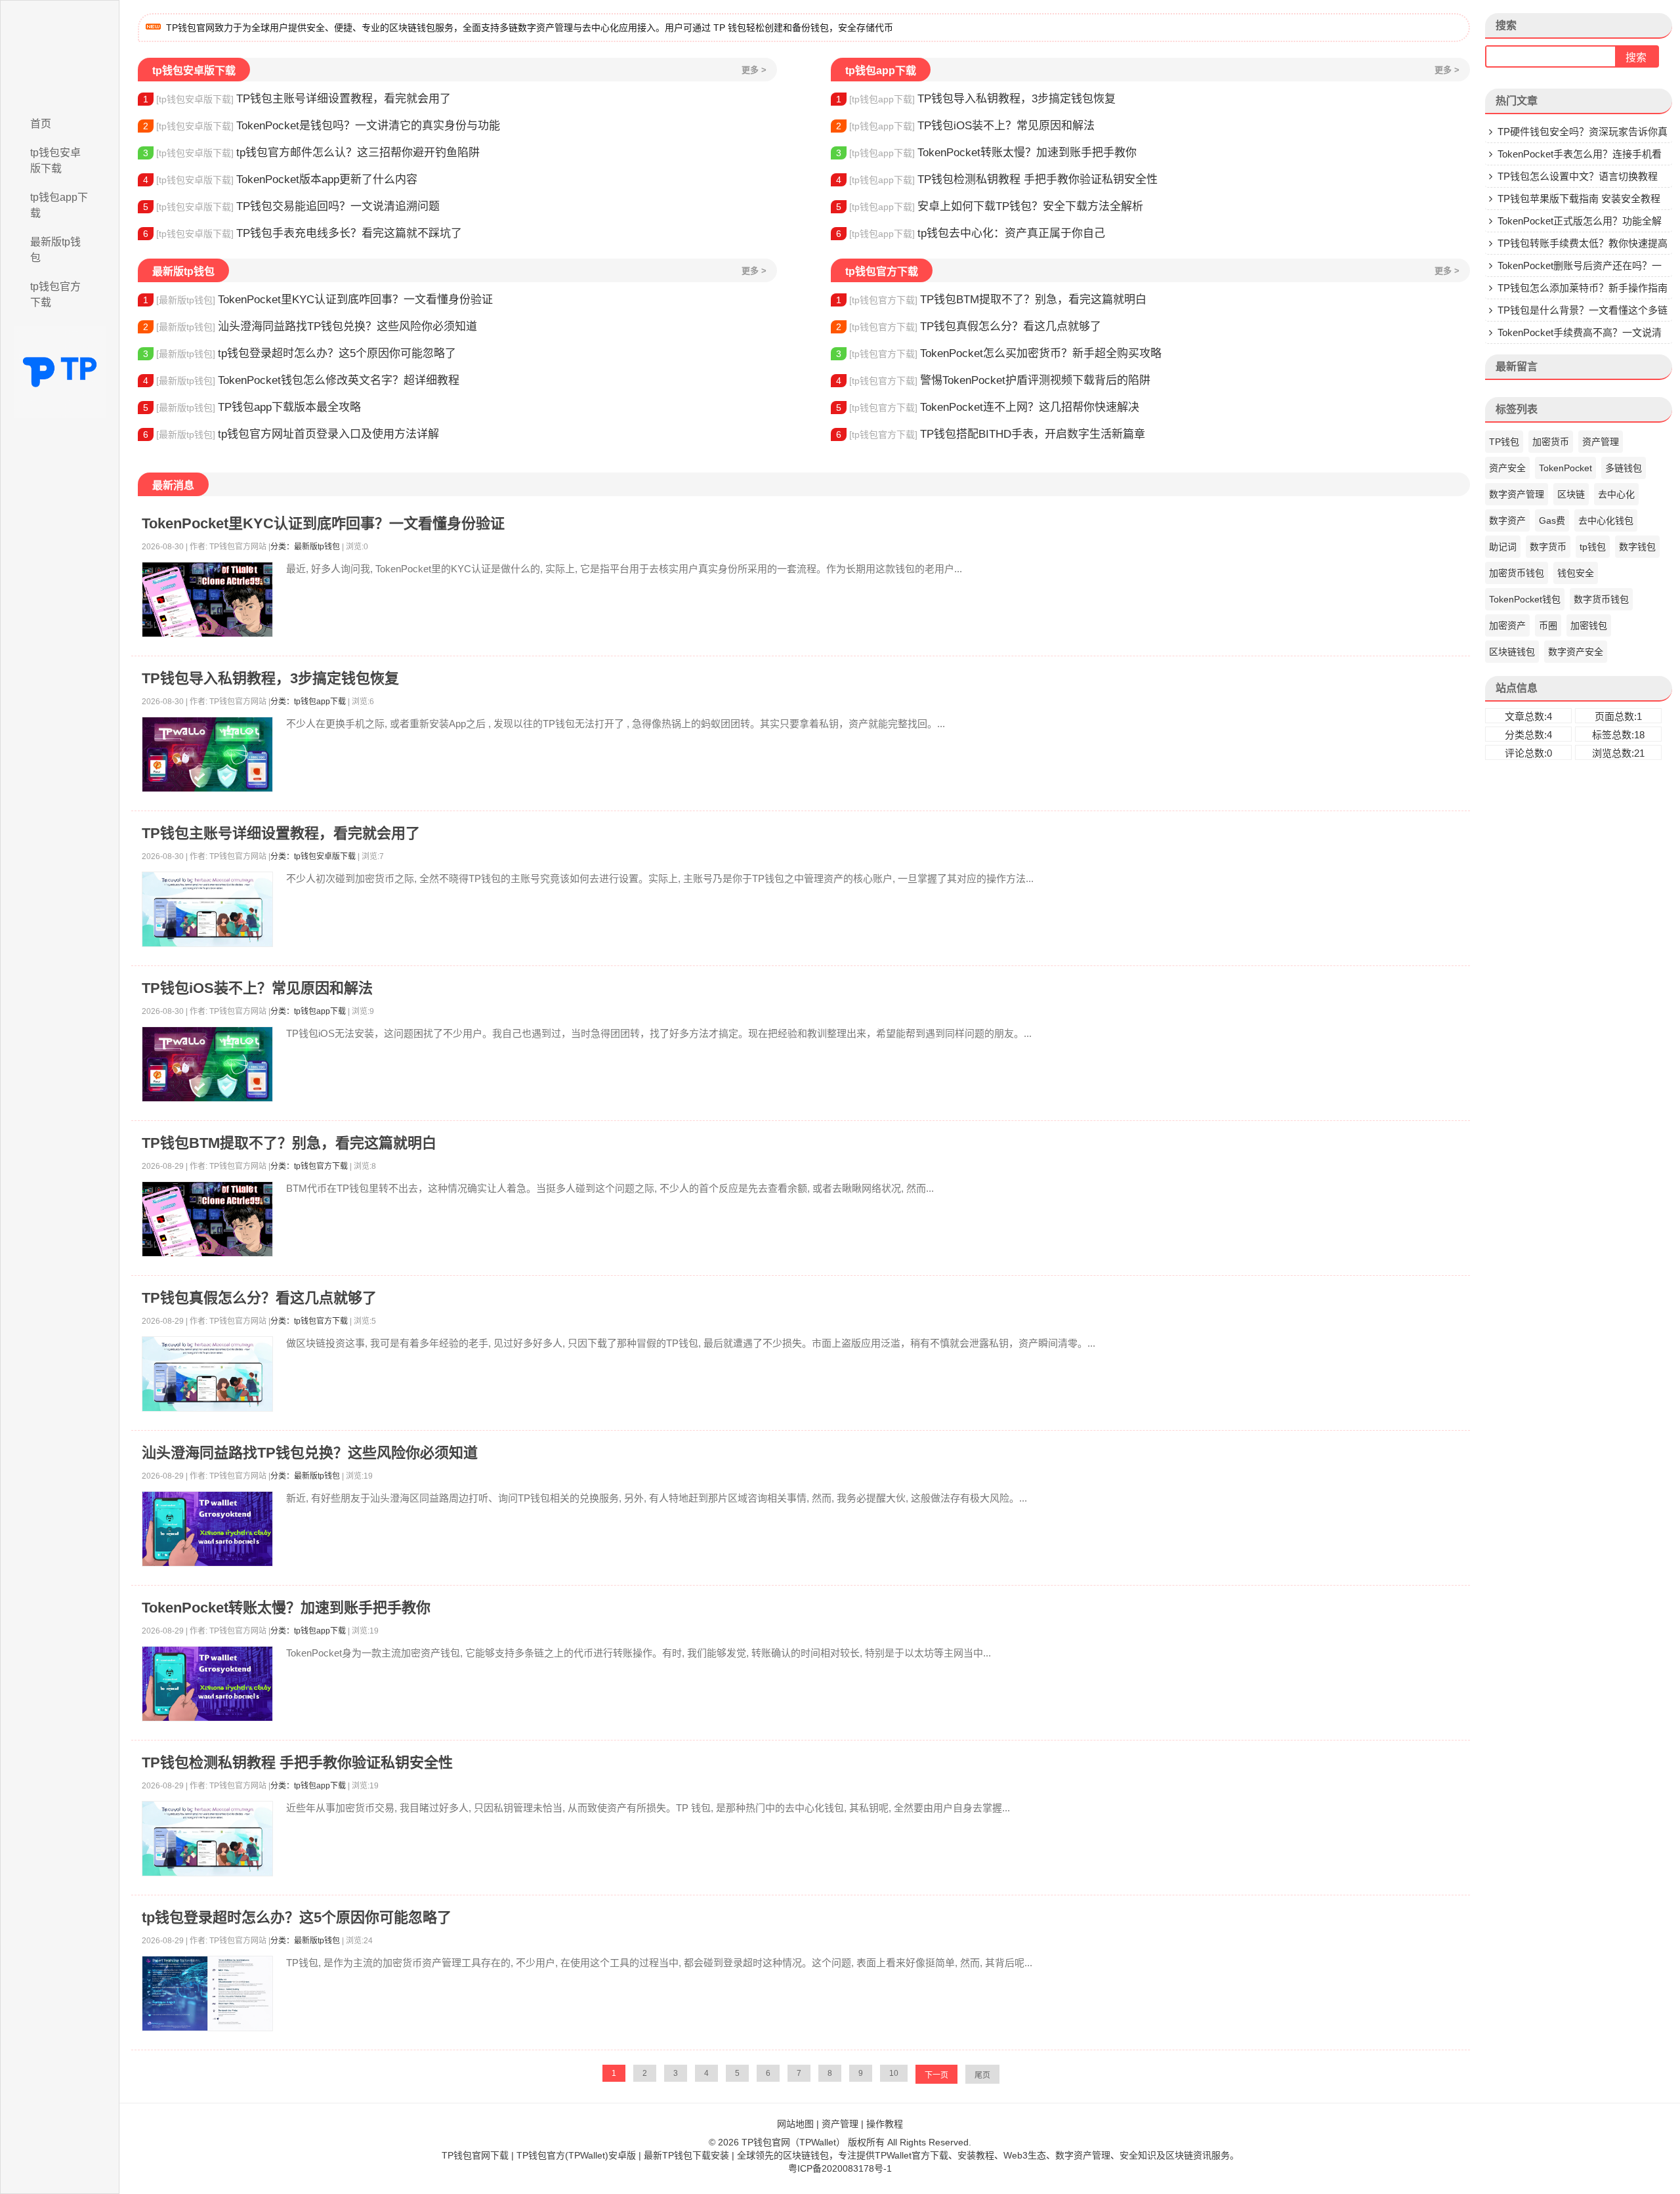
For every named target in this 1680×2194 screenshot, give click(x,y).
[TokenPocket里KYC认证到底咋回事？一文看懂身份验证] (207, 600)
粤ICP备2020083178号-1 (840, 2168)
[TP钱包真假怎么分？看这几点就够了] (207, 1374)
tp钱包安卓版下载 (55, 160)
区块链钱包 (1512, 652)
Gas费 (1552, 520)
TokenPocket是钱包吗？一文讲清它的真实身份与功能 (322, 126)
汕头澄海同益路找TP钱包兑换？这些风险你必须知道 (310, 327)
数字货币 (1548, 547)
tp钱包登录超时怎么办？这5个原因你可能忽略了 (300, 353)
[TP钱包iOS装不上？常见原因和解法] (207, 1064)
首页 (41, 124)
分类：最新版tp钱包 (305, 547)
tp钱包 (1593, 547)
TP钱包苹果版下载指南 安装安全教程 (1579, 199)
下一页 (936, 2075)
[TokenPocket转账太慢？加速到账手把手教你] (207, 1684)
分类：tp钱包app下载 (308, 702)
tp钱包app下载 (59, 205)
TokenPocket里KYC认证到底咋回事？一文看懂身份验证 (318, 300)
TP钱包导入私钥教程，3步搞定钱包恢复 (976, 99)
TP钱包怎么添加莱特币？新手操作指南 (1583, 288)
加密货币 (1551, 442)
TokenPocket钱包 (1525, 599)
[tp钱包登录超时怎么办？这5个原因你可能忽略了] (207, 1994)
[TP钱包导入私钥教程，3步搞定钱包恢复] (207, 754)
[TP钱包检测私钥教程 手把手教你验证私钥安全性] (207, 1839)
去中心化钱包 (1606, 520)
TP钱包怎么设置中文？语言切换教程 (1578, 176)
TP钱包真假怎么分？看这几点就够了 (969, 327)
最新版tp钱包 (55, 250)
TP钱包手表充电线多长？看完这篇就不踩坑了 (303, 233)
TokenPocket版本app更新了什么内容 (280, 179)
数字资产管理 (1517, 494)
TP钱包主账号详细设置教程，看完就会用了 (297, 99)
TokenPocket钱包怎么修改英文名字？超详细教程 (301, 380)
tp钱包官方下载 (55, 294)
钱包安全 (1576, 573)
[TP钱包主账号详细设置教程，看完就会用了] (207, 909)
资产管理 (1601, 442)
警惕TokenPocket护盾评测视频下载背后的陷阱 (993, 380)
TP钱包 (1504, 442)
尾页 (982, 2075)
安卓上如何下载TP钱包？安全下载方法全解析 (990, 206)
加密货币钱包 (1517, 573)
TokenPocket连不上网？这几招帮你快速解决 (988, 407)
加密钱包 (1589, 625)
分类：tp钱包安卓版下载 (313, 856)
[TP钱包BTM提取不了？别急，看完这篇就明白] (207, 1219)
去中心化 (1616, 494)
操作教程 (885, 2124)
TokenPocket (1565, 468)
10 (894, 2073)
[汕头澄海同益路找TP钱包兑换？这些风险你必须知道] (207, 1529)
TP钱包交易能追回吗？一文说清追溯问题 (291, 206)
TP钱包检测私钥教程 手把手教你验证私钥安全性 (997, 179)
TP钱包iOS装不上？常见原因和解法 (965, 126)
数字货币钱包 (1601, 599)
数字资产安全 (1576, 652)
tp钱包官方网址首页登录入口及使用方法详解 (291, 434)
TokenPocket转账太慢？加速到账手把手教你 (986, 153)
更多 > (754, 70)
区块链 (1571, 494)
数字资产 (1507, 520)
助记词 (1503, 547)
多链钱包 (1624, 468)
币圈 (1548, 625)
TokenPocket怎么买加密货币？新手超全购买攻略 (999, 353)
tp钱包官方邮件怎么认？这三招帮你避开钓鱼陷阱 (311, 153)
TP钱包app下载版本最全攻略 (252, 407)
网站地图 (795, 2124)
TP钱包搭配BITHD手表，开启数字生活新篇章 (991, 434)
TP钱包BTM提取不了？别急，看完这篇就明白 (991, 300)
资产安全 (1507, 468)
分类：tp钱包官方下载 (309, 1166)
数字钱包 (1637, 547)
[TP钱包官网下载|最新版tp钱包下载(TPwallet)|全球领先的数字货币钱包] (60, 54)
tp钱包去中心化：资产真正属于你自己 (971, 233)
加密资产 (1507, 625)
